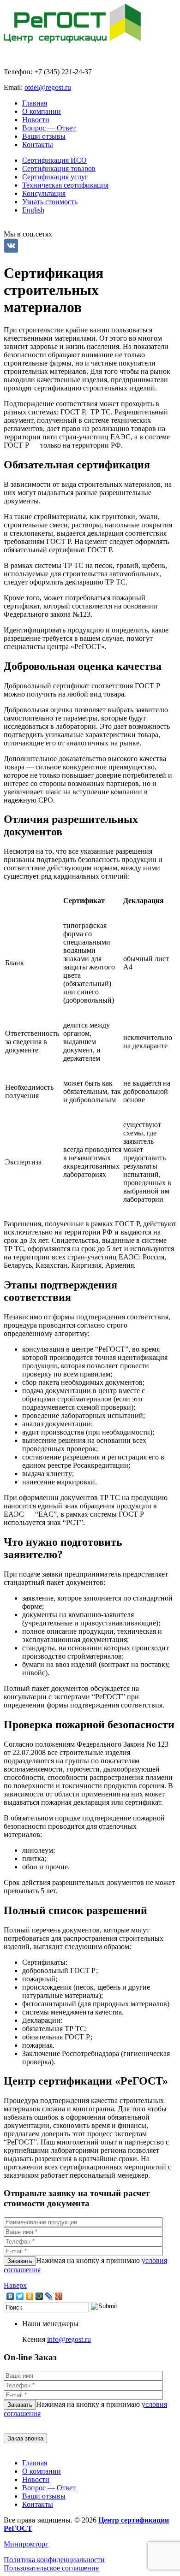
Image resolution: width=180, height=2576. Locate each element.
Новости (36, 120)
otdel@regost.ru (48, 87)
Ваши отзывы (44, 136)
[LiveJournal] (49, 2296)
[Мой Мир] (39, 2296)
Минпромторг (26, 2544)
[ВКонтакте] (10, 2296)
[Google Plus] (59, 2296)
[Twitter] (20, 2296)
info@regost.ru (69, 2339)
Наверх (15, 2285)
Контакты (38, 145)
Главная (35, 103)
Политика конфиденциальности (54, 2560)
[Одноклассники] (30, 2296)
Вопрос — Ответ (49, 128)
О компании (42, 111)
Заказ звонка (25, 2438)
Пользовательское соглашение (51, 2568)
